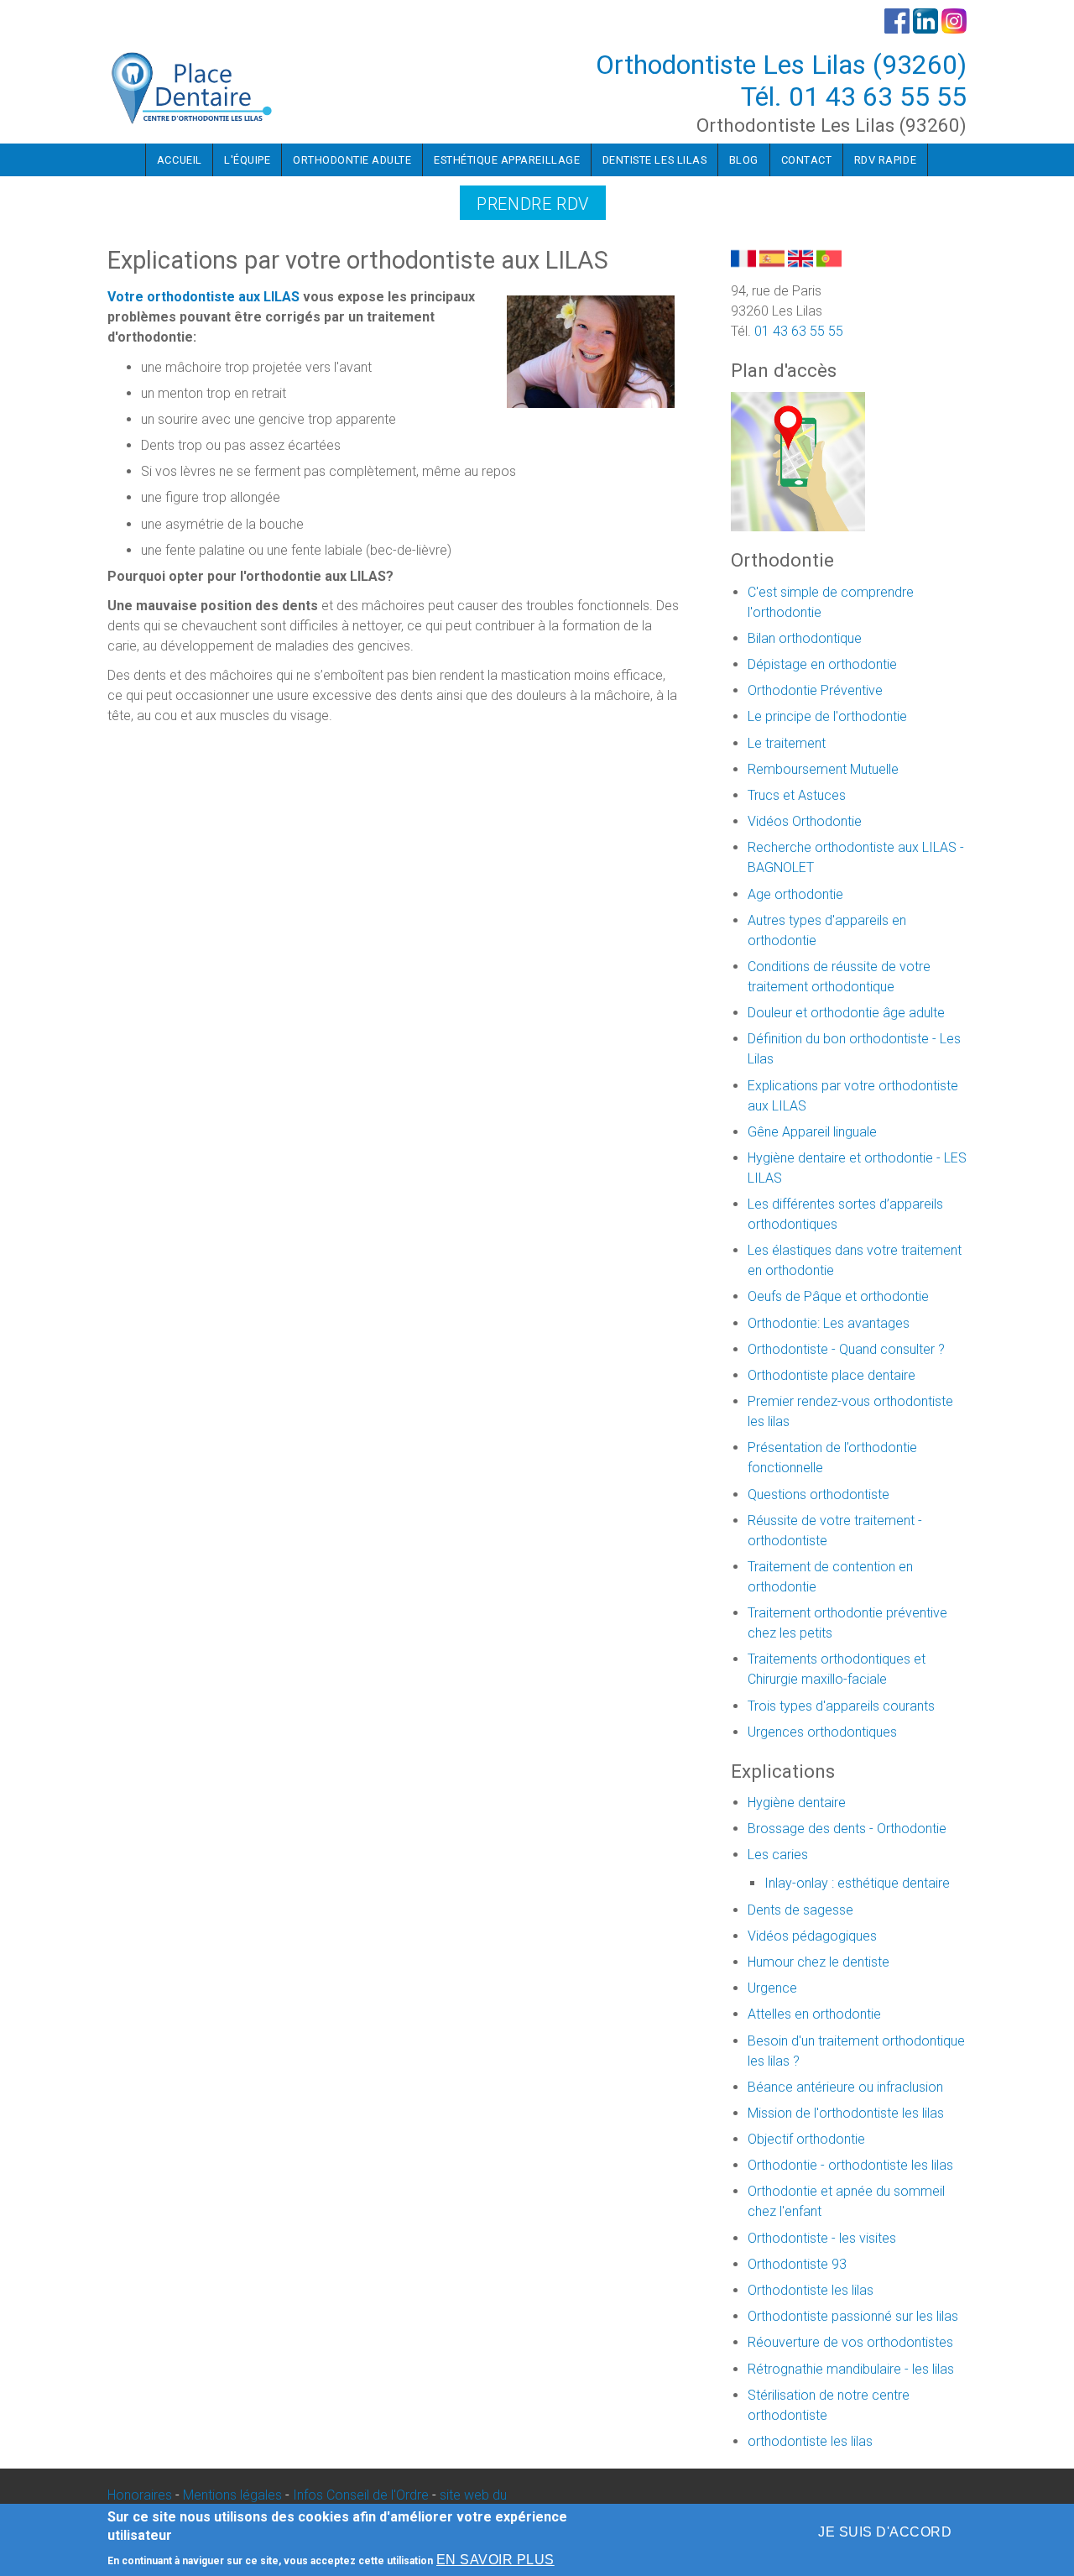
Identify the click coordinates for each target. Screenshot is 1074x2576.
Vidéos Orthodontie (805, 821)
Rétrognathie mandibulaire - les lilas (851, 2369)
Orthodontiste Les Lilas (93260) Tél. (781, 81)
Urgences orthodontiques (822, 1732)
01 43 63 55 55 (878, 97)
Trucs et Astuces (797, 795)
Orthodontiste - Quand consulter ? (846, 1349)
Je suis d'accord (885, 2532)
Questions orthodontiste (819, 1494)
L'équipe (247, 160)
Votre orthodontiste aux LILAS (205, 297)
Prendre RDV (533, 204)
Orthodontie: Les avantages (829, 1323)
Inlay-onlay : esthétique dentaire (857, 1883)
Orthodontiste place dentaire (832, 1375)
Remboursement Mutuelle (823, 769)
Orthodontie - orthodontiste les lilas (850, 2165)
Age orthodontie (795, 894)
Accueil (180, 160)
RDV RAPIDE (885, 160)
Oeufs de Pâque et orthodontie (838, 1296)
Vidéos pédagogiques (812, 1936)
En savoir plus (495, 2560)
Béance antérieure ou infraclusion (845, 2087)
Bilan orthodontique (805, 638)
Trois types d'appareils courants (841, 1706)
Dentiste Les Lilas (654, 160)
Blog (744, 160)
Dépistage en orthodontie (822, 664)
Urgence (772, 1988)
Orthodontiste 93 (797, 2264)
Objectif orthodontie (806, 2139)
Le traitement (787, 743)
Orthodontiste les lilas (811, 2290)
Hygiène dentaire (797, 1803)
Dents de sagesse (800, 1910)
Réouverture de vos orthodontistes (850, 2342)
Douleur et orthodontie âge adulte (846, 1013)
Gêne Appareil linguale (812, 1132)
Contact (807, 160)
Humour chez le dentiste (819, 1962)
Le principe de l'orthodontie (827, 716)
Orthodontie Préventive (815, 690)
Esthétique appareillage (507, 160)
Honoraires (140, 2495)
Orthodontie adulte (352, 160)
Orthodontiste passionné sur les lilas (853, 2316)
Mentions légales (232, 2495)
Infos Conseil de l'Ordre (361, 2495)
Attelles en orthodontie (814, 2014)
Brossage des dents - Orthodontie (847, 1829)
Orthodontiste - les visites (822, 2238)
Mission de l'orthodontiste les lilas (846, 2113)
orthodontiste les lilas (810, 2441)
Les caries (778, 1855)
